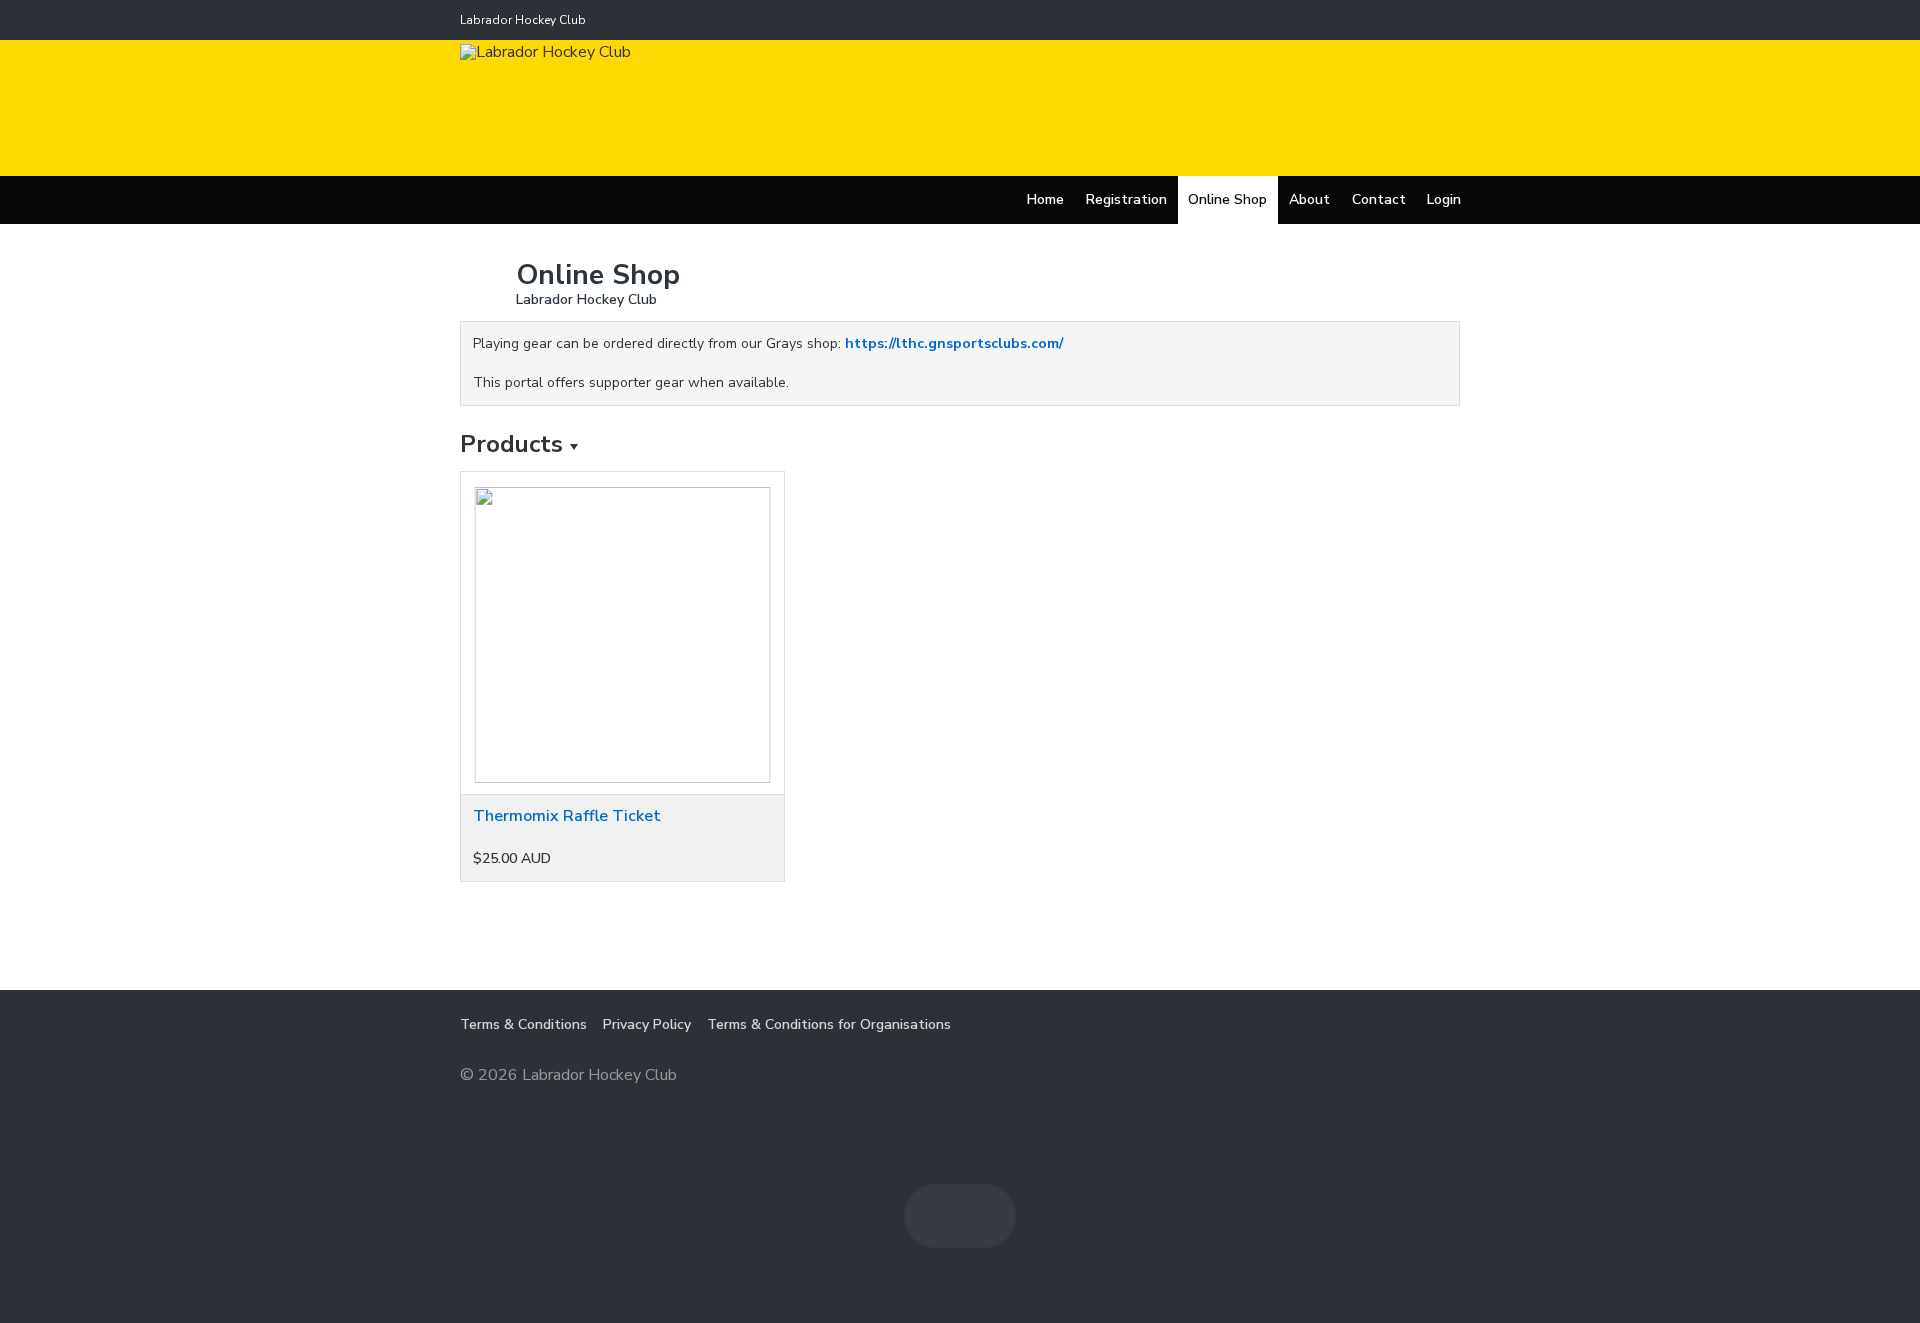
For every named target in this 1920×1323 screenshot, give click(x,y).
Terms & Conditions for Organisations (829, 1024)
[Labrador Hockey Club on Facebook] (936, 1216)
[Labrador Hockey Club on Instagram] (984, 1216)
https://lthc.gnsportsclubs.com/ (954, 343)
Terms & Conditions (523, 1024)
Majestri (1388, 1076)
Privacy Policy (647, 1024)
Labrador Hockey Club (523, 20)
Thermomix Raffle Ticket (567, 817)
